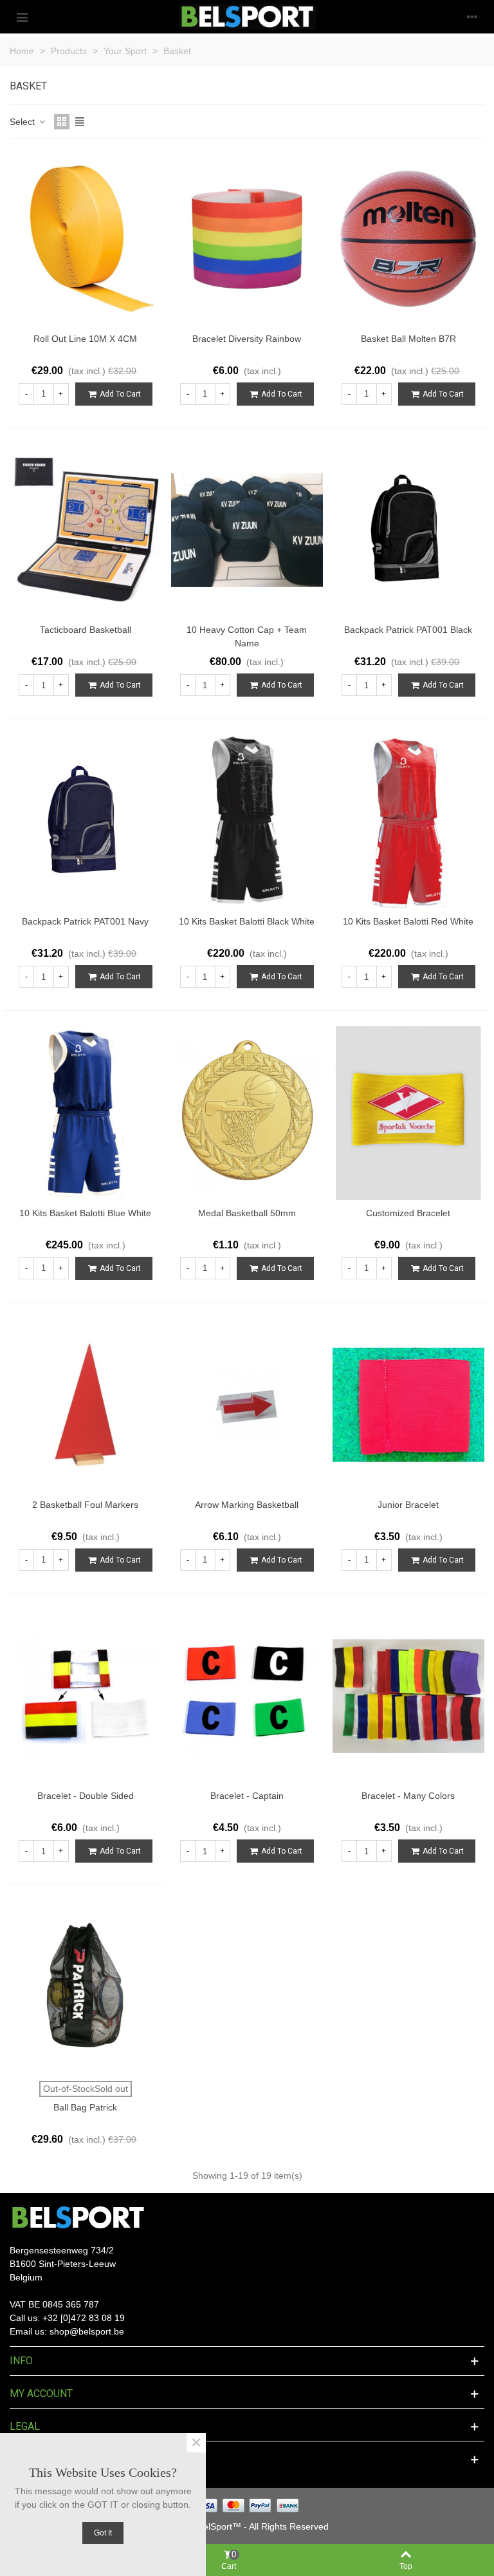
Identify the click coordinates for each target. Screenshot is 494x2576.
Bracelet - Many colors (408, 1796)
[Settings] (472, 17)
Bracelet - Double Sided (86, 1796)
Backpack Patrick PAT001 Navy (85, 921)
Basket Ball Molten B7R (408, 339)
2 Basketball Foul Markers (85, 1505)
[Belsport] (247, 17)
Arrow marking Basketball (247, 1505)
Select (23, 122)
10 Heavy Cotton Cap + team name (247, 636)
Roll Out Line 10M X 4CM (85, 339)
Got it (103, 2533)
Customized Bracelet (408, 1213)
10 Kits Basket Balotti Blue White (85, 1213)
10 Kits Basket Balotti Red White (408, 921)
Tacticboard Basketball (86, 630)
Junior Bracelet (408, 1505)
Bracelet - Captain (247, 1796)
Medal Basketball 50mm (247, 1213)
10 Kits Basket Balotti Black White (247, 921)
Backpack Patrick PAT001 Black (408, 630)
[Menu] (22, 17)
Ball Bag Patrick (85, 2107)
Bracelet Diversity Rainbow (247, 339)
